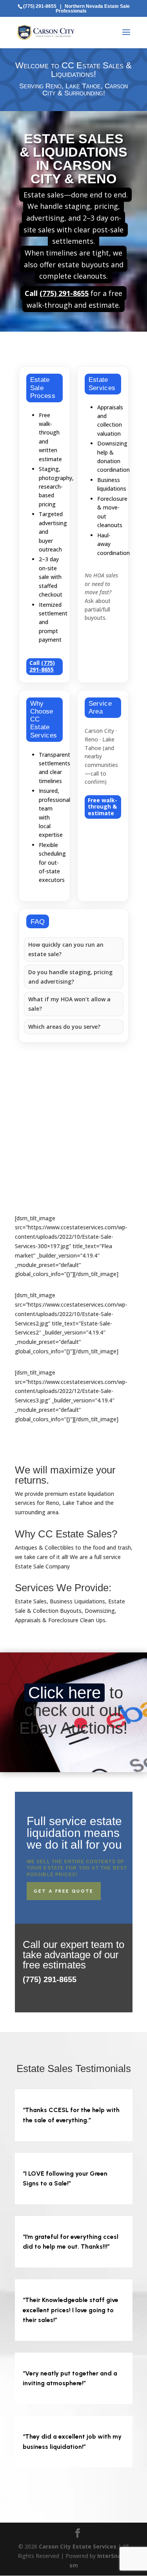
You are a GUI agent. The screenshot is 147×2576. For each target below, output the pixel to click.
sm (74, 2565)
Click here (64, 1693)
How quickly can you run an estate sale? (66, 949)
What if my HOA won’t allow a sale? (69, 1004)
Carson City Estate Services (78, 2546)
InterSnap (111, 2556)
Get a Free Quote (64, 1891)
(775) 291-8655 (40, 6)
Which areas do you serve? (64, 1027)
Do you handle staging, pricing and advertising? (70, 977)
